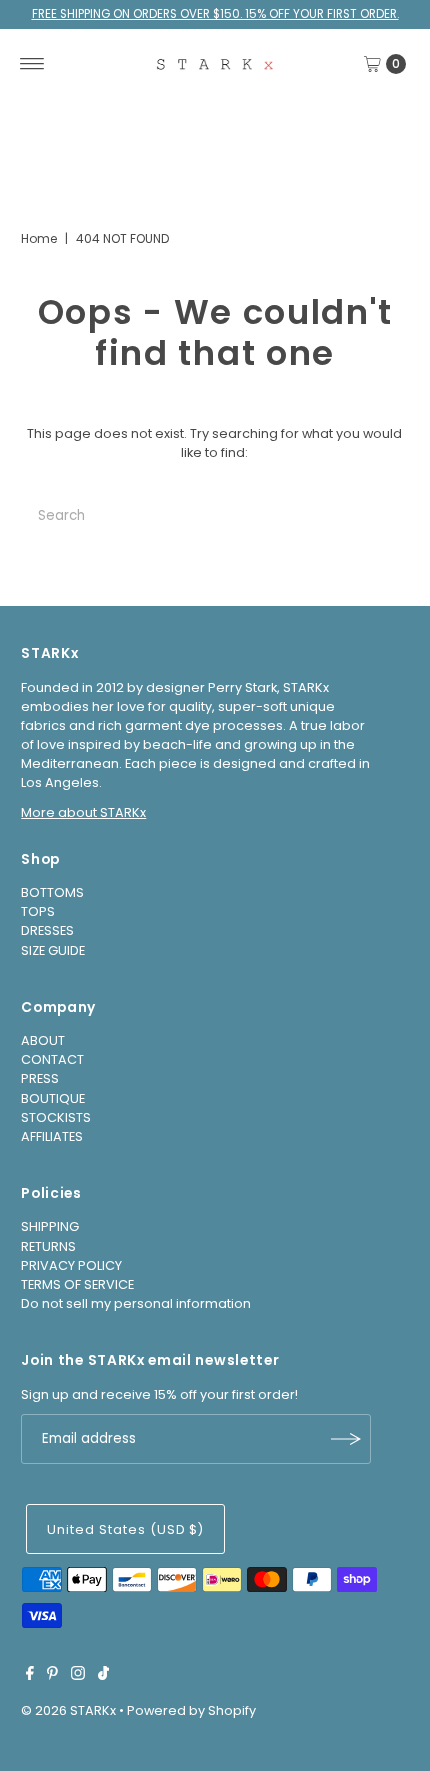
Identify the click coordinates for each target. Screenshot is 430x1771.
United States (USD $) (125, 1529)
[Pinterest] (52, 1676)
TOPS (38, 911)
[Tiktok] (103, 1676)
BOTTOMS (52, 892)
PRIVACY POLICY (71, 1265)
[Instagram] (78, 1676)
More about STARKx (83, 812)
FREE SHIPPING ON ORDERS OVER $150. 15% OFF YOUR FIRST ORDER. (215, 14)
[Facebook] (30, 1676)
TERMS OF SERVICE (77, 1284)
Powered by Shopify (191, 1710)
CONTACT (52, 1059)
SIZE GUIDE (53, 950)
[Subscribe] (346, 1439)
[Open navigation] (32, 64)
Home (39, 238)
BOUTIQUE (53, 1098)
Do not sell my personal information (136, 1303)
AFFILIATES (52, 1136)
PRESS (40, 1078)
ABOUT (43, 1040)
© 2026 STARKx (68, 1710)
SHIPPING (50, 1226)
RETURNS (48, 1246)
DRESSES (47, 930)
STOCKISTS (56, 1117)
